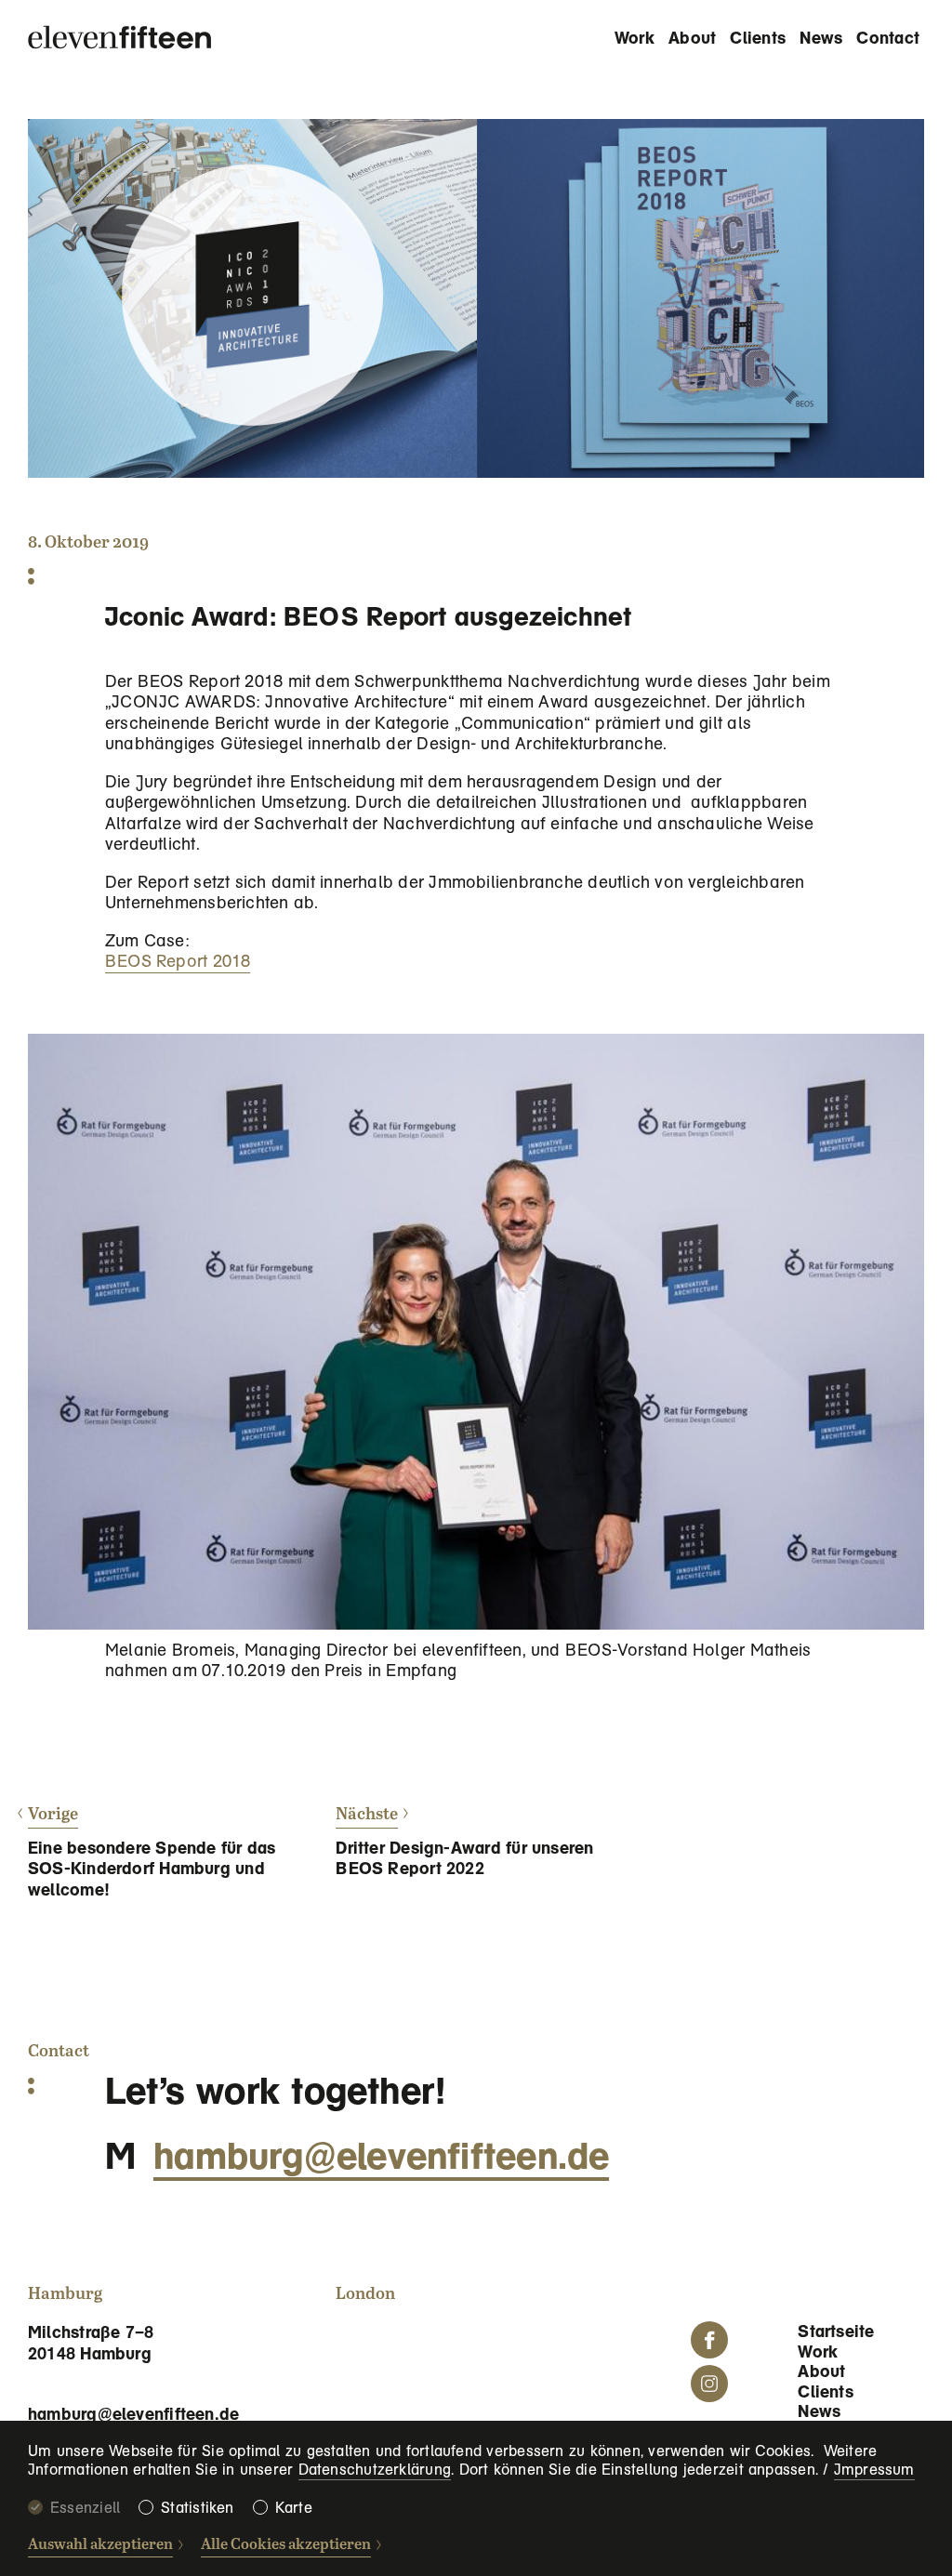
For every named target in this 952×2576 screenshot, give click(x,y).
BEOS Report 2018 (178, 961)
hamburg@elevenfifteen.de (381, 2156)
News (821, 38)
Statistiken (197, 2508)
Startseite (836, 2331)
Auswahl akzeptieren (100, 2545)
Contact (888, 38)
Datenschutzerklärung (375, 2470)
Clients (758, 38)
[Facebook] (709, 2340)
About (692, 38)
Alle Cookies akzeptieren (286, 2545)
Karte (294, 2508)
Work (635, 38)
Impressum (874, 2470)
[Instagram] (709, 2384)
